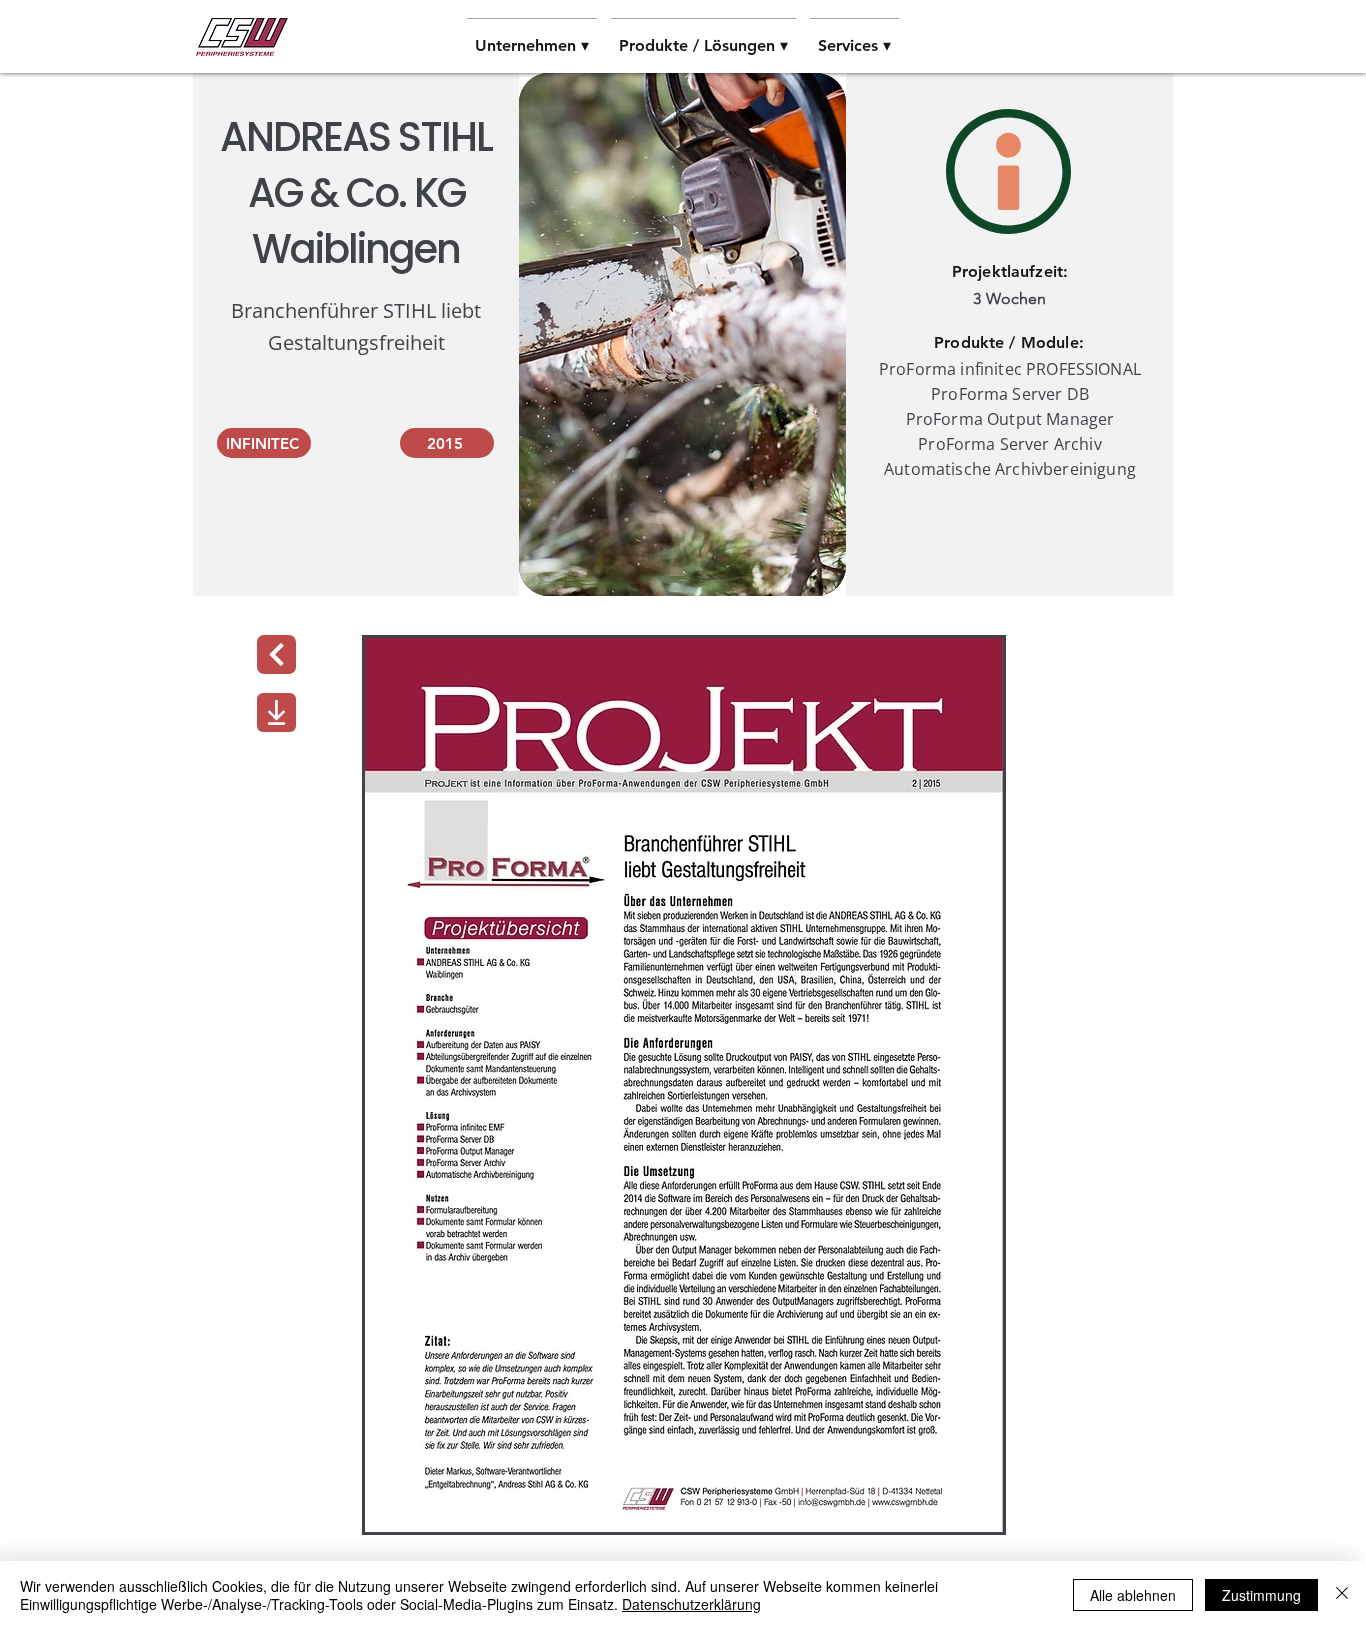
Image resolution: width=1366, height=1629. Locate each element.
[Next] (276, 654)
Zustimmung (1261, 1595)
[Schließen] (1342, 1595)
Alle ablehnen (1133, 1595)
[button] (532, 37)
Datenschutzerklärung (691, 1604)
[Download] (276, 712)
